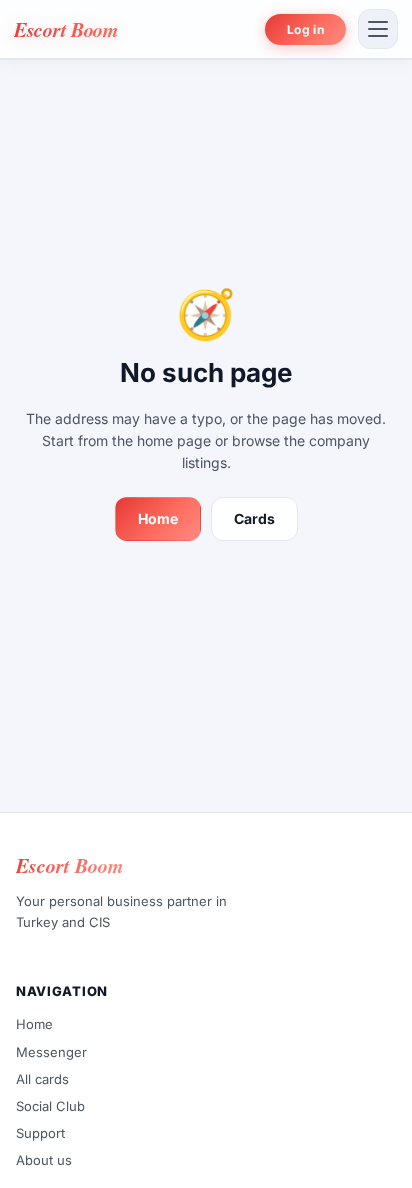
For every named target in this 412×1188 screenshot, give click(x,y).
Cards (254, 518)
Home (158, 518)
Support (40, 1133)
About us (44, 1160)
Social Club (50, 1106)
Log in (305, 29)
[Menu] (378, 29)
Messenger (51, 1051)
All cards (42, 1079)
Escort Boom (66, 29)
